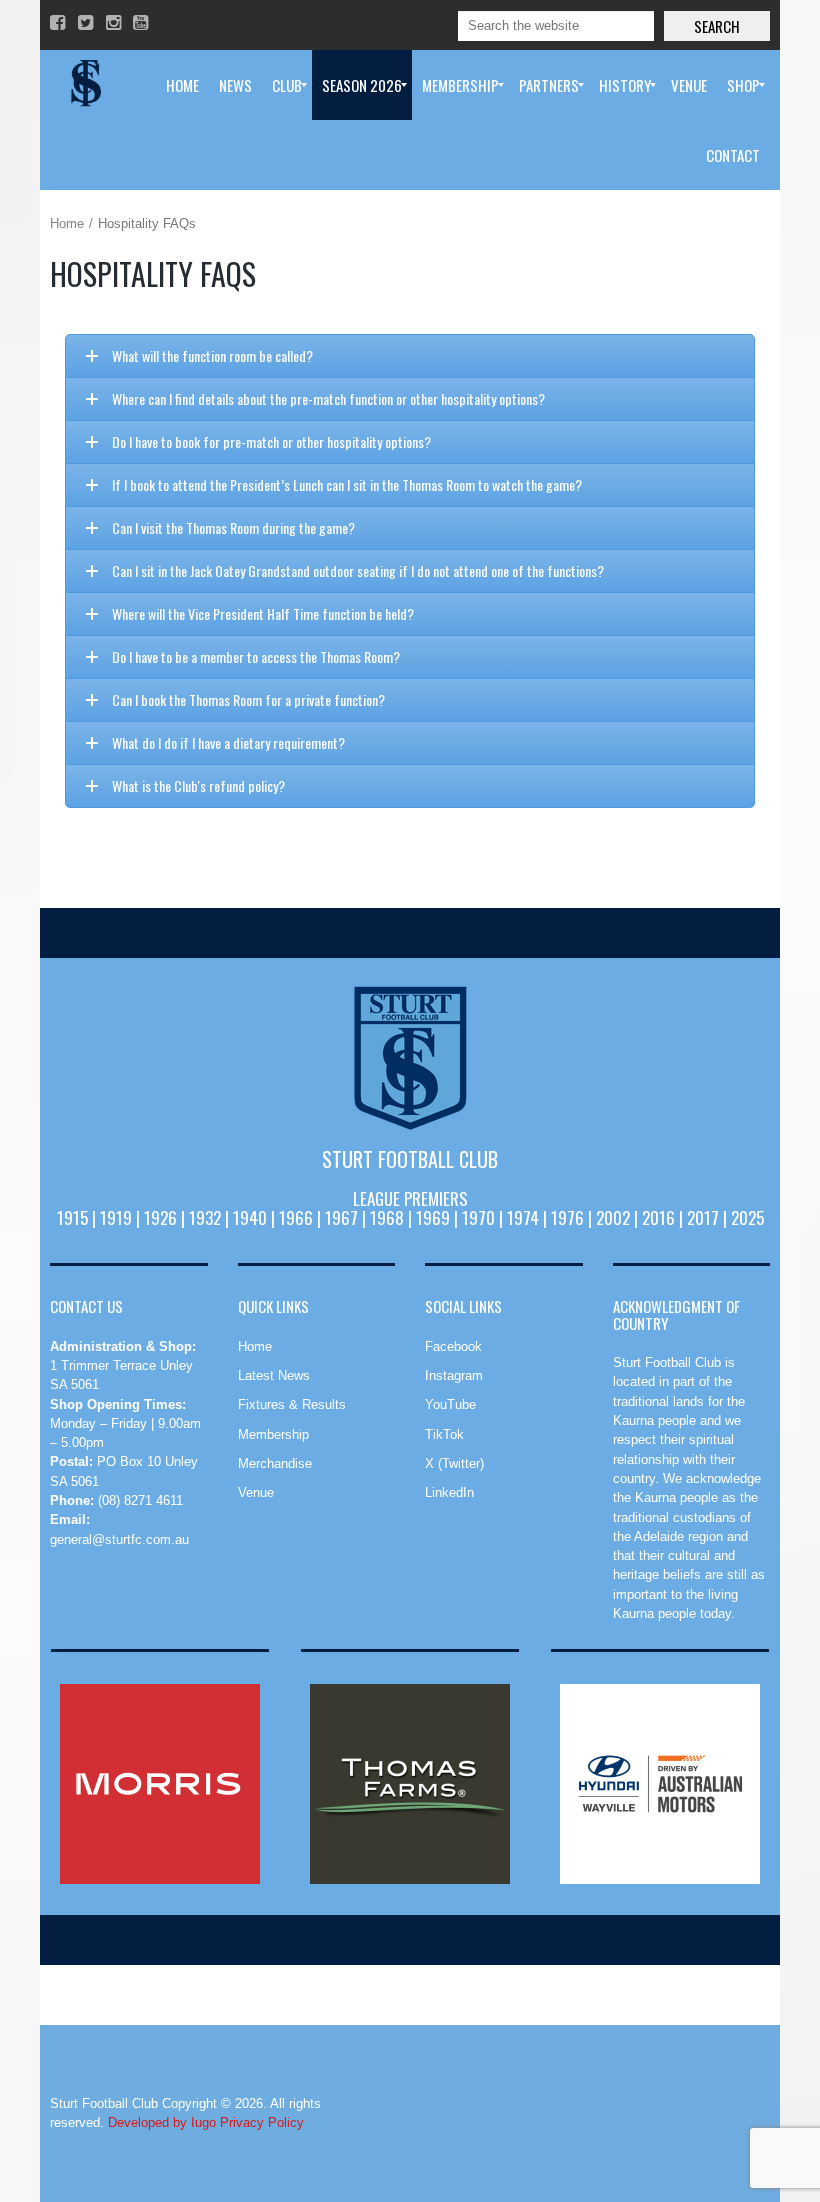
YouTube (450, 1404)
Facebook (453, 1346)
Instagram (454, 1375)
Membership (273, 1434)
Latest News (274, 1375)
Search (717, 26)
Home (67, 223)
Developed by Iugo (162, 2122)
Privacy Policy (262, 2122)
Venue (256, 1492)
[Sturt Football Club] (84, 85)
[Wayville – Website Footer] (660, 1784)
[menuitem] (182, 85)
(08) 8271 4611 (140, 1500)
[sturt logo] (410, 1058)
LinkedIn (449, 1492)
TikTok (444, 1434)
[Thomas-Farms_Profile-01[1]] (410, 1784)
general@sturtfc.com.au (119, 1539)
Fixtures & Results (292, 1404)
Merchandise (275, 1463)
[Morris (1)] (160, 1784)
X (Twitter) (454, 1463)
